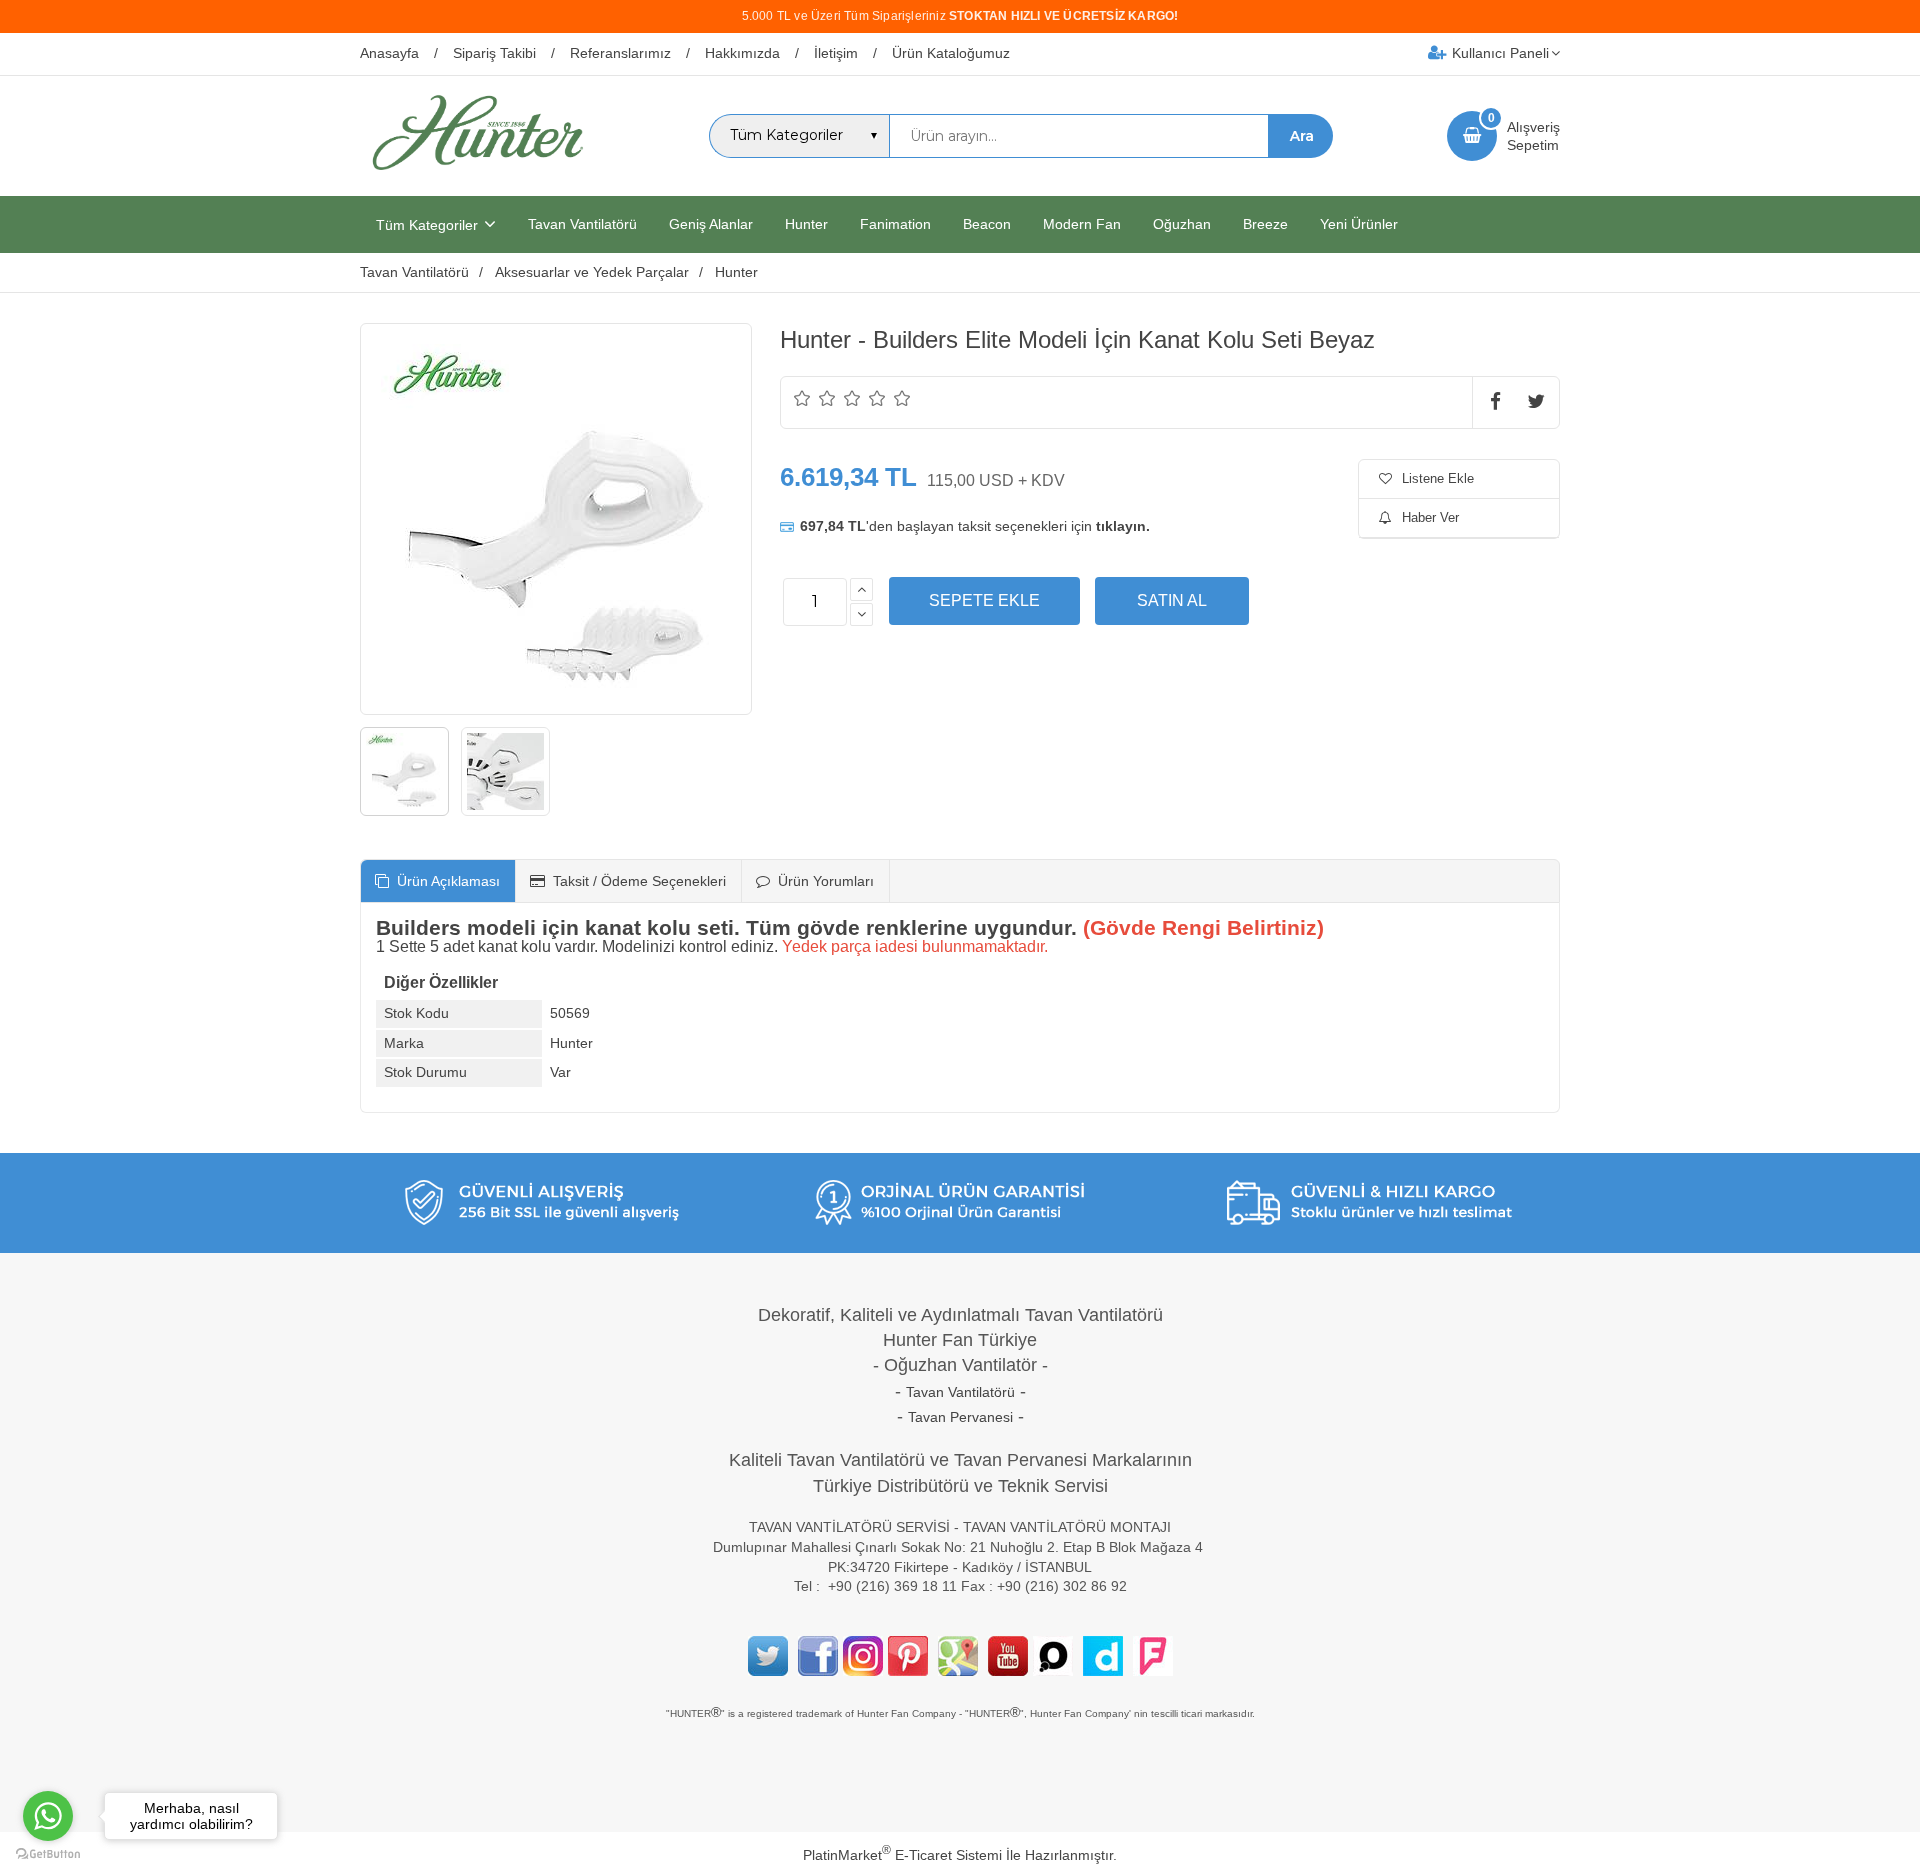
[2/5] (815, 398)
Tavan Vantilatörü (960, 1392)
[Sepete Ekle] (984, 601)
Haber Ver (1430, 517)
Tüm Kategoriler (427, 225)
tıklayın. (1123, 526)
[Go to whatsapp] (48, 1816)
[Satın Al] (1172, 601)
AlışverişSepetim (1533, 136)
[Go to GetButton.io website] (48, 1854)
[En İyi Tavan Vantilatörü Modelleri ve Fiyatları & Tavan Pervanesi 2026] (477, 178)
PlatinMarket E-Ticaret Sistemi (902, 1855)
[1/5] (802, 398)
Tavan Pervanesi (960, 1417)
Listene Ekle (1438, 478)
